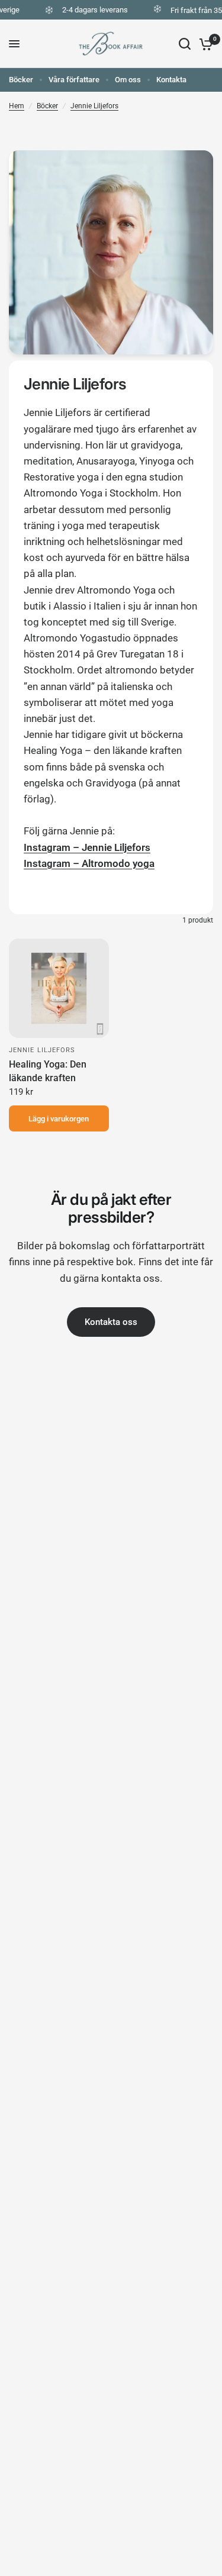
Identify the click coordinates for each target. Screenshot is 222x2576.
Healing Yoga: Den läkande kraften (48, 1071)
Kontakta (171, 80)
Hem (17, 106)
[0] (204, 44)
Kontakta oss (111, 1322)
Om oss (128, 80)
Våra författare (74, 80)
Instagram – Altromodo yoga (89, 863)
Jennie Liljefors (94, 106)
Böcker (21, 80)
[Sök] (185, 44)
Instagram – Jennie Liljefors (87, 847)
